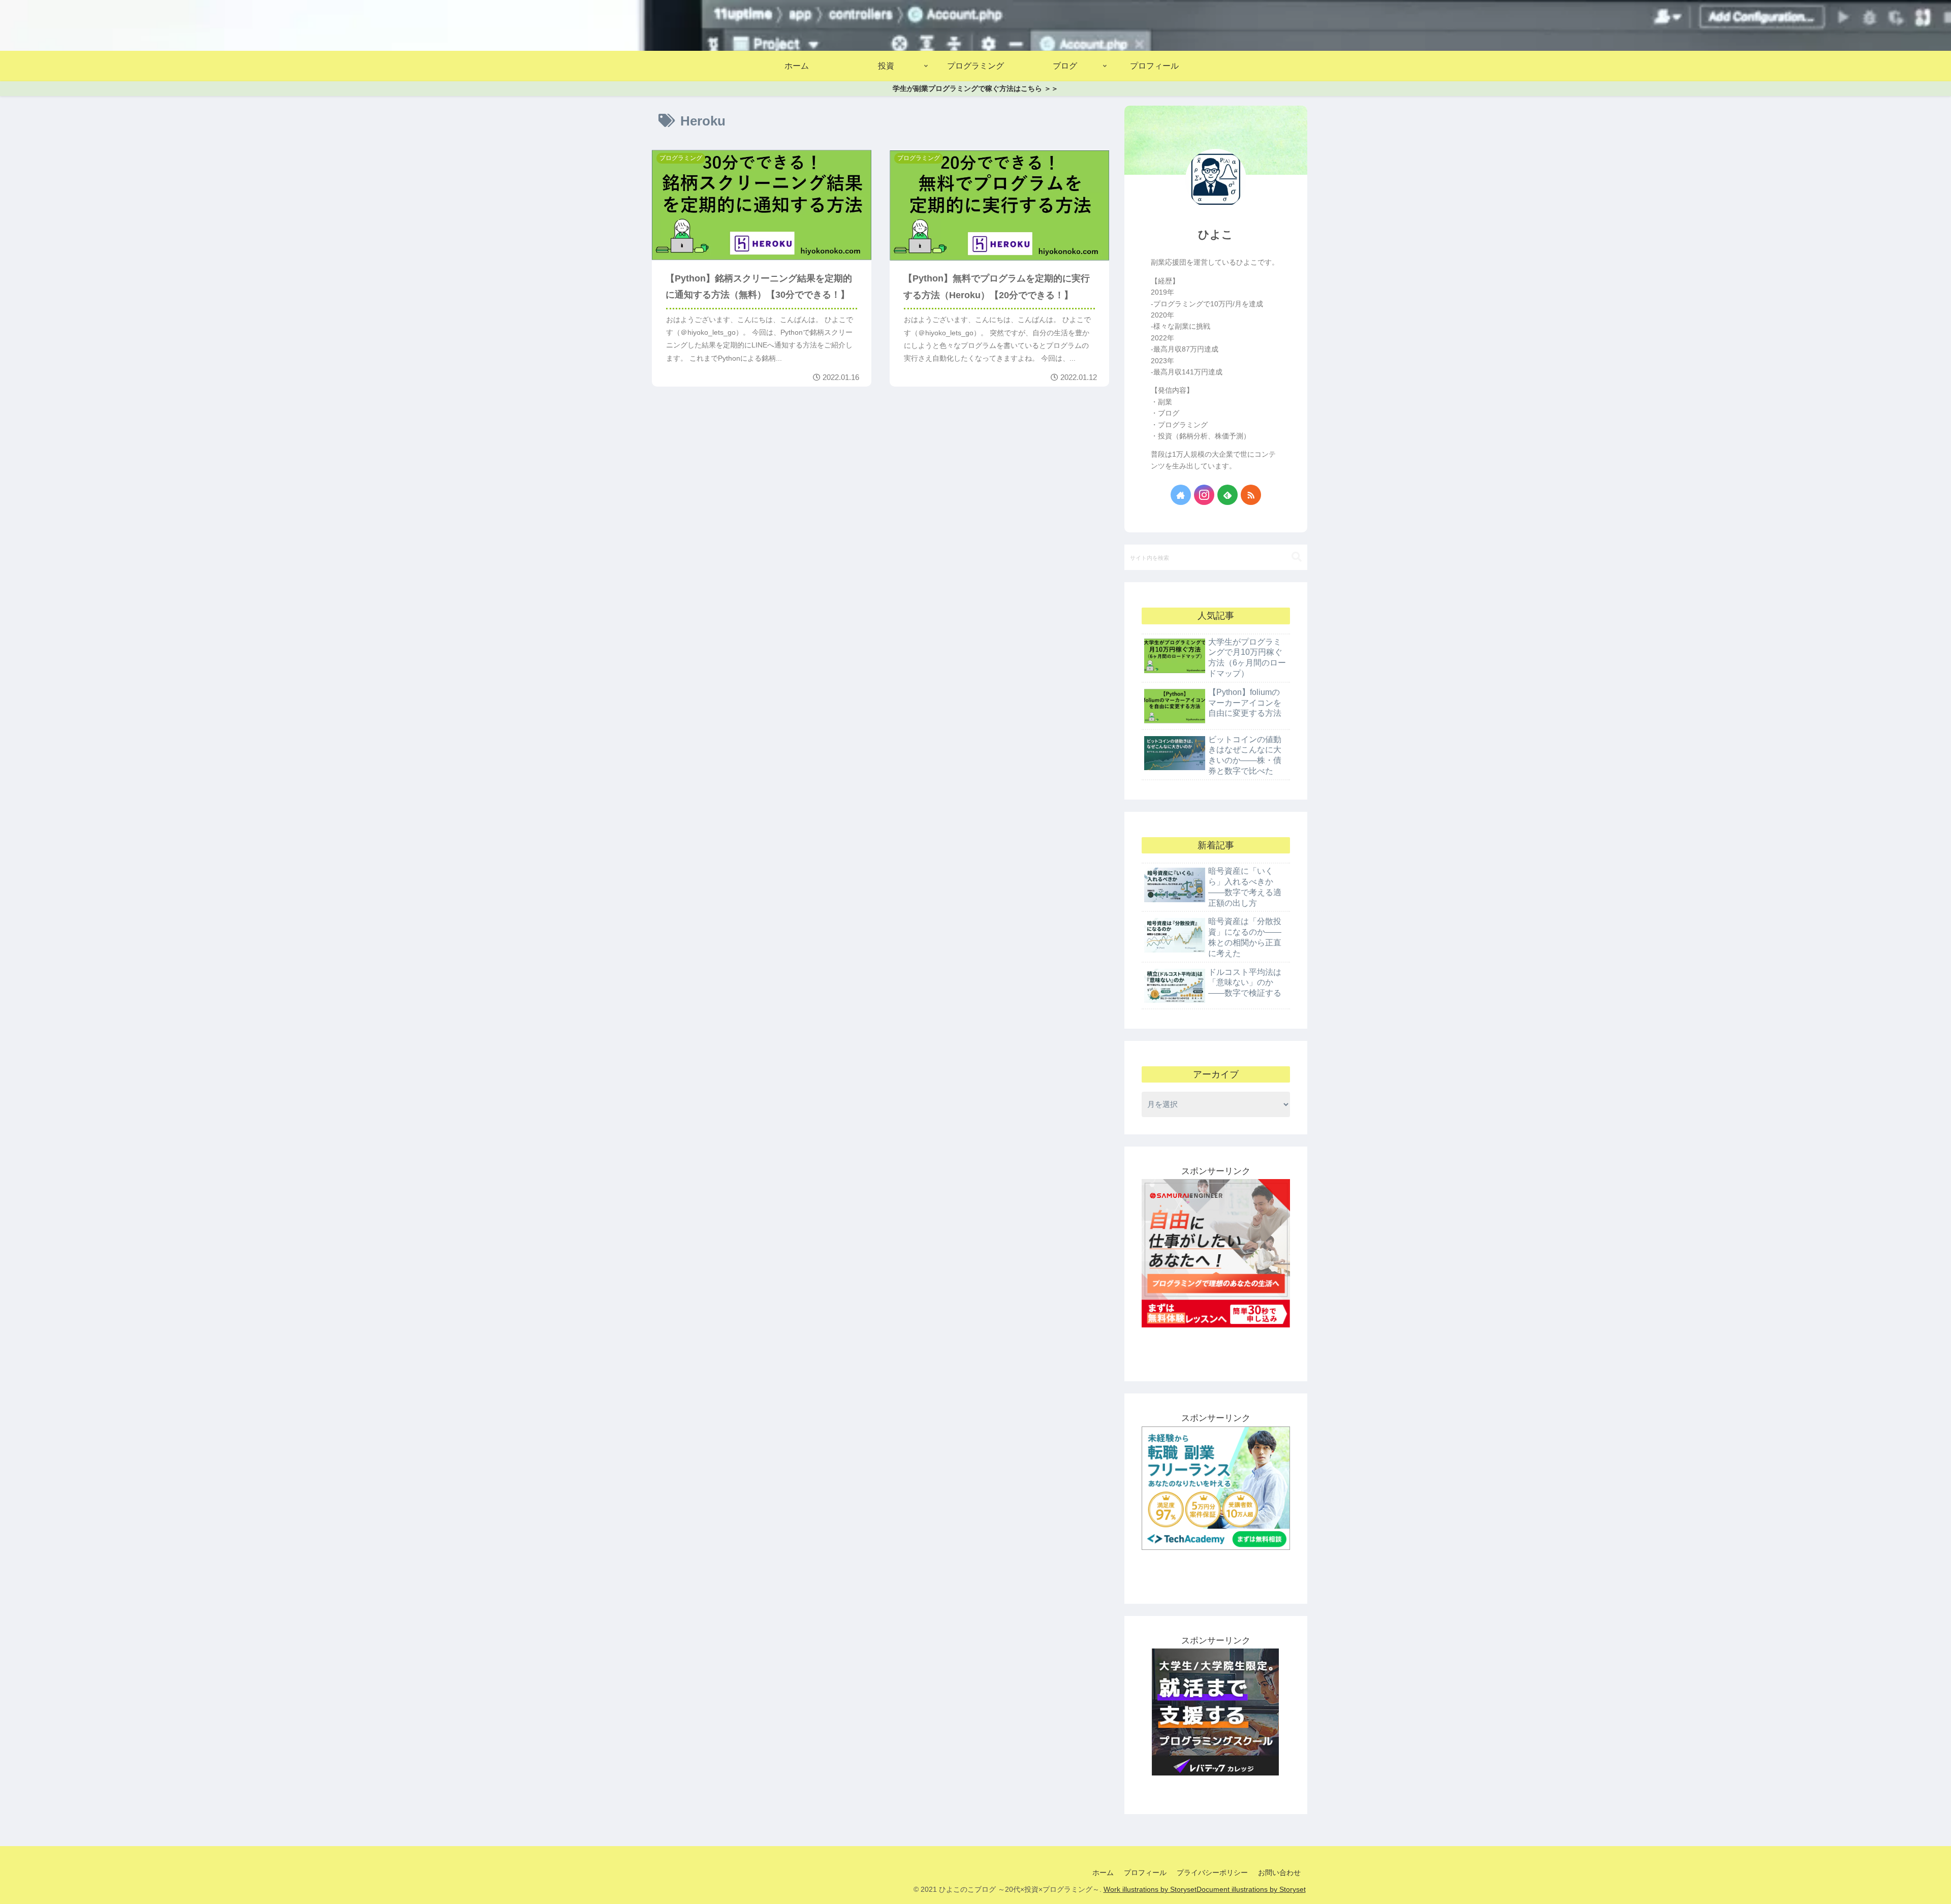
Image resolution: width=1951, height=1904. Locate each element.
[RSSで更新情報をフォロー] (1251, 495)
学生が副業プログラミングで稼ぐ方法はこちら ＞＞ (975, 88)
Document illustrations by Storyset (1251, 1889)
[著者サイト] (1181, 495)
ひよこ (1216, 234)
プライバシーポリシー (1212, 1873)
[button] (1297, 557)
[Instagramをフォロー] (1204, 495)
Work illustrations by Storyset (1150, 1889)
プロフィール (1145, 1873)
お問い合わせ (1279, 1873)
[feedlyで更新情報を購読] (1228, 495)
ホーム (1103, 1873)
